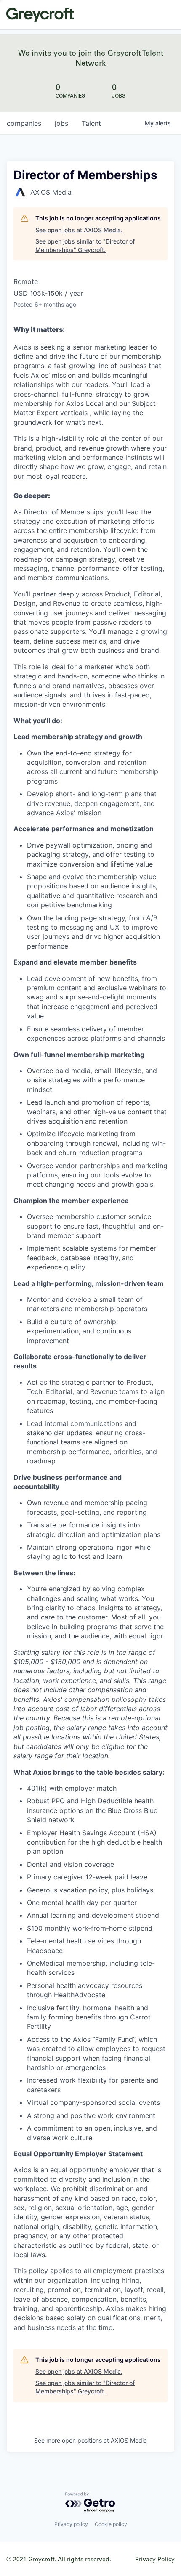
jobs (61, 123)
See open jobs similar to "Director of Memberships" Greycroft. (85, 245)
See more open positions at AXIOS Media (90, 2440)
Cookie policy (111, 2524)
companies (24, 123)
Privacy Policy (155, 2559)
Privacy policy (71, 2524)
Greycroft (40, 15)
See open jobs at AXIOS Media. (79, 230)
